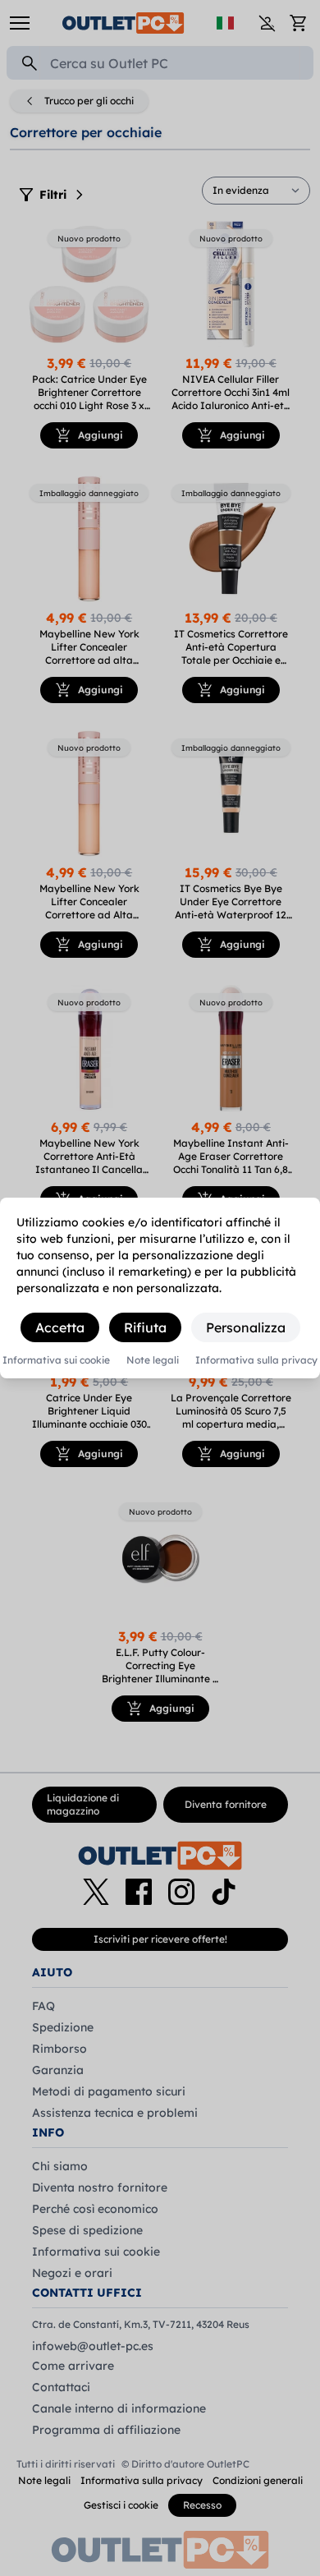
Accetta (60, 1327)
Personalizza (246, 1327)
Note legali (153, 1360)
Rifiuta (145, 1327)
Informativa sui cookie (56, 1360)
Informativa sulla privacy (256, 1360)
